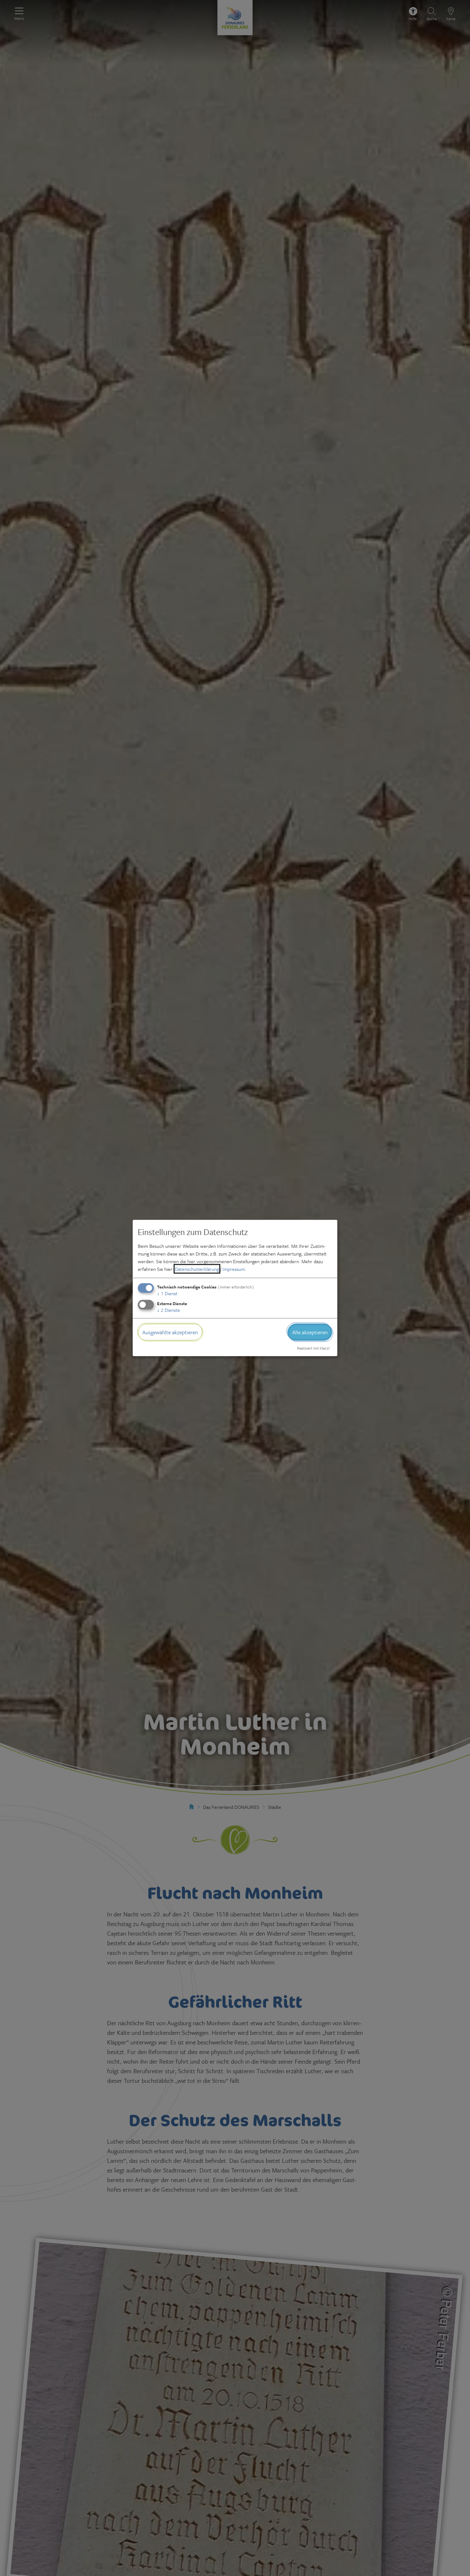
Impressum (234, 1269)
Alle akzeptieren (310, 1332)
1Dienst (167, 1293)
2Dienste (168, 1310)
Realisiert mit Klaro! (313, 1348)
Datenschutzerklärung (197, 1269)
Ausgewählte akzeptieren (170, 1332)
